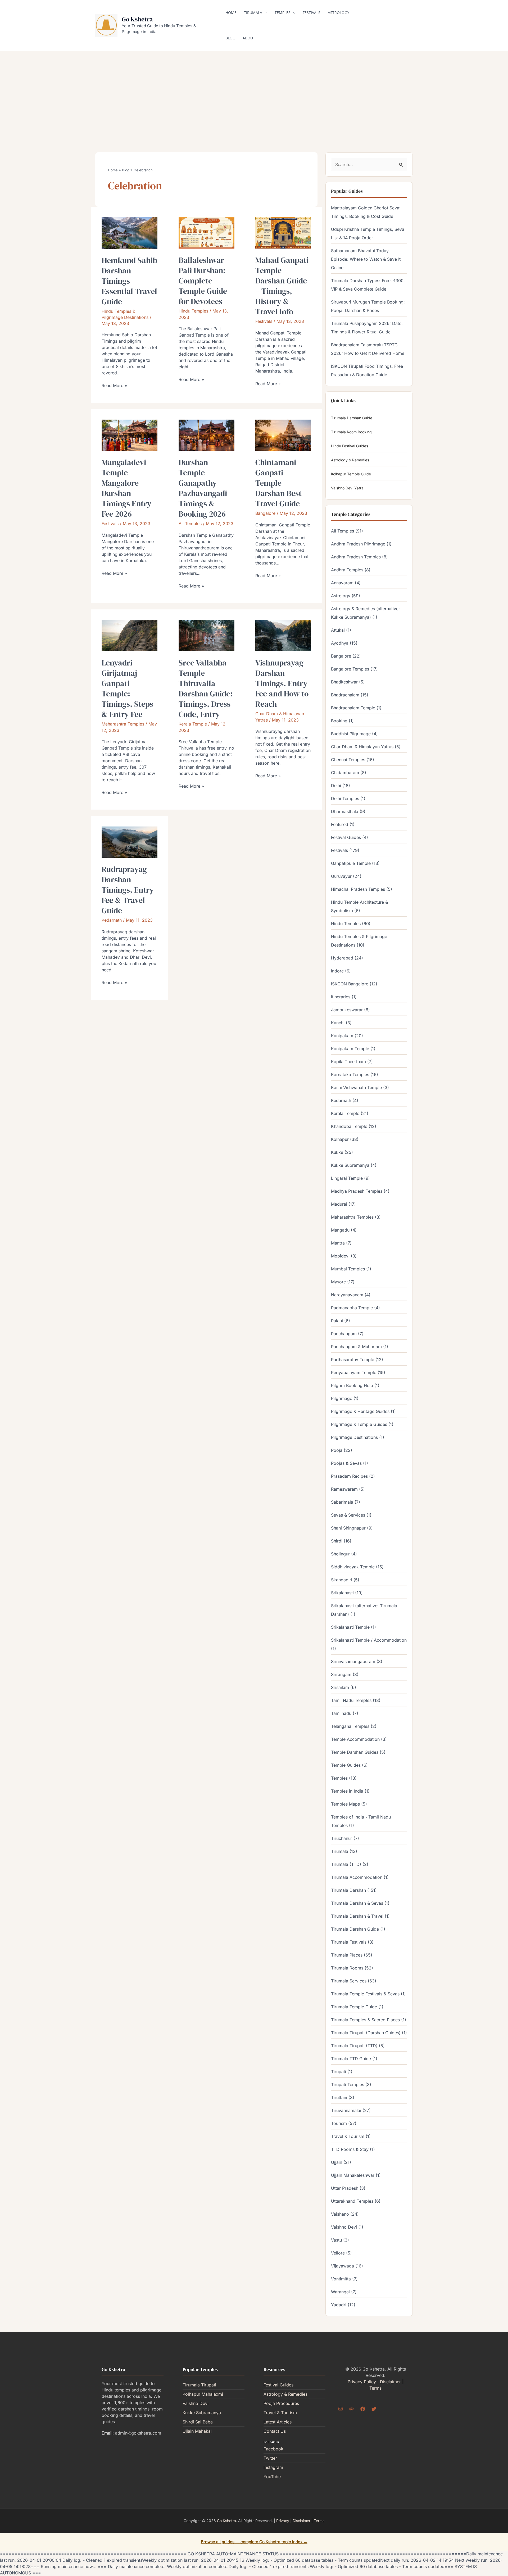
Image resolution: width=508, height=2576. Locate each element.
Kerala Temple (193, 724)
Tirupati (339, 2072)
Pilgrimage (342, 1398)
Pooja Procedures (281, 2403)
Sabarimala (342, 1502)
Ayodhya (340, 643)
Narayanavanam (347, 1295)
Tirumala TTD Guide (351, 2059)
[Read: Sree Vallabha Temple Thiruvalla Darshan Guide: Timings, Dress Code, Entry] (207, 635)
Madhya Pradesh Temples (357, 1191)
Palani (337, 1321)
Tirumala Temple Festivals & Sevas (365, 1994)
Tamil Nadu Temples (351, 1700)
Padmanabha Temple (352, 1308)
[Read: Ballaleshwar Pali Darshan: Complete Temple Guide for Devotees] (207, 233)
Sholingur (340, 1554)
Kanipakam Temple (350, 1049)
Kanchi (338, 1023)
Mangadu (340, 1230)
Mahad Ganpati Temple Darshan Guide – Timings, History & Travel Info (282, 286)
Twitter (270, 2458)
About (249, 38)
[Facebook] (363, 2409)
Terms (375, 2388)
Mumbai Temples (348, 1269)
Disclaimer (390, 2382)
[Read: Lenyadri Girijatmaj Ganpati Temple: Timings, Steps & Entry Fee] (130, 635)
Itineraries (341, 997)
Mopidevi (340, 1256)
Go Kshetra (137, 19)
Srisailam (340, 1687)
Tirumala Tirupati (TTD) (354, 2046)
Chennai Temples (348, 760)
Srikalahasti (342, 1593)
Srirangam (341, 1674)
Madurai (339, 1204)
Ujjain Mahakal (197, 2431)
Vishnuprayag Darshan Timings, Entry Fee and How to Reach (282, 683)
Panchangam (344, 1334)
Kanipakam (342, 1036)
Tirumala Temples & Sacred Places (365, 2020)
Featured (340, 824)
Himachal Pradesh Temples (358, 889)
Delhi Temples (345, 798)
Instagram (273, 2467)
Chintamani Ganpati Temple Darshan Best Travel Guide (278, 483)
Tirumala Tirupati (199, 2385)
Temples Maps (345, 1804)
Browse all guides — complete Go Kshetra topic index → (254, 2542)
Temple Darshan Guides (355, 1752)
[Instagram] (341, 2409)
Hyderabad (342, 958)
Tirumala (253, 13)
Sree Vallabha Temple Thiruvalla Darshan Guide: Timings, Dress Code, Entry (206, 688)
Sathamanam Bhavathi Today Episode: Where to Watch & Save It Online (366, 259)
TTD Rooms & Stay (350, 2149)
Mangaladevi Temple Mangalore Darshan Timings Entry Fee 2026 (126, 488)
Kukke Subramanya (350, 1165)
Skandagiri (342, 1580)
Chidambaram (345, 773)
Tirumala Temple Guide (354, 2007)
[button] (265, 13)
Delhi (336, 786)
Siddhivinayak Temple (353, 1567)
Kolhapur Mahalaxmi (203, 2394)
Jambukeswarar (347, 1010)
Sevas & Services (348, 1515)
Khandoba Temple (349, 1126)
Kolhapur (340, 1139)
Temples (283, 13)
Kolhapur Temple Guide (351, 474)
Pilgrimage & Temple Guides (359, 1424)
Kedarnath (112, 920)
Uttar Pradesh (345, 2188)
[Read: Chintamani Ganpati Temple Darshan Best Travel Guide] (283, 435)
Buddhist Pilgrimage (351, 734)
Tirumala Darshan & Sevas (357, 1903)
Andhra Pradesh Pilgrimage (358, 544)
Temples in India (347, 1791)
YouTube (272, 2477)
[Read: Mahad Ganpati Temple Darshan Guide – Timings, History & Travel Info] (283, 233)
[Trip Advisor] (352, 2409)
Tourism (339, 2123)
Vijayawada (343, 2266)
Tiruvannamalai (346, 2110)
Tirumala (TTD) (346, 1864)
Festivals (312, 13)
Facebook (273, 2449)
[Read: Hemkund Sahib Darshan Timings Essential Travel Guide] (130, 233)
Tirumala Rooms (347, 1968)
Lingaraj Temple (347, 1178)
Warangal (340, 2292)
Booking (339, 721)
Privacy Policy (362, 2382)
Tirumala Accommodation (357, 1877)
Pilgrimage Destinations (354, 1437)
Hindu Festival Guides (350, 446)
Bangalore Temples (350, 669)
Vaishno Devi (344, 2227)
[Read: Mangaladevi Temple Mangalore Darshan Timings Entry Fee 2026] (130, 435)
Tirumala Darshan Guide (352, 418)
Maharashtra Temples (123, 724)
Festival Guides (346, 837)
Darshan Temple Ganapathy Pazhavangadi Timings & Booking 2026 (203, 488)
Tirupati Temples (348, 2084)
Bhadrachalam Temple (353, 708)
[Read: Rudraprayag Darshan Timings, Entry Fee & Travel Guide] (130, 842)
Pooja (337, 1450)
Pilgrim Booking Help (352, 1385)
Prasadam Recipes (349, 1476)
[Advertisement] (254, 93)
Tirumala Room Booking (351, 432)
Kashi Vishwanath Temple (356, 1087)
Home (231, 13)
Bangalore (265, 513)
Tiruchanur (342, 1838)
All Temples (190, 524)
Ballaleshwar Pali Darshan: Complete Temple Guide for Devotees (203, 281)
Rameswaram (344, 1489)
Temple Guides (346, 1765)
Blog (230, 38)
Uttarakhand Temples (352, 2201)
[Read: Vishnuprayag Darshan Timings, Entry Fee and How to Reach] (283, 635)
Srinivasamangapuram (353, 1661)
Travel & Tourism (348, 2136)
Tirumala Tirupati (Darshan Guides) (366, 2033)
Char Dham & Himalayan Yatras (362, 747)
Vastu (336, 2240)
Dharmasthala (345, 811)
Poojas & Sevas (346, 1463)
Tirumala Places (347, 1955)
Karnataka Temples (350, 1075)
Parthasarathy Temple (353, 1360)
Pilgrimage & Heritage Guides (360, 1411)
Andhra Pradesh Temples (356, 557)
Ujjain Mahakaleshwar (353, 2175)
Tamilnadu (341, 1713)
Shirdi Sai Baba (198, 2422)
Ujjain (337, 2162)
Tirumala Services (349, 1981)
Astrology (339, 13)
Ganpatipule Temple (351, 863)
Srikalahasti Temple (350, 1627)
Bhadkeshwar (344, 682)
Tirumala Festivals (349, 1942)
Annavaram (342, 583)
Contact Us (275, 2431)
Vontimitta (341, 2279)
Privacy (283, 2521)
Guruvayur (341, 876)
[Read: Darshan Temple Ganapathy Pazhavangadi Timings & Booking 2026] (207, 435)
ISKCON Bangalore (350, 984)
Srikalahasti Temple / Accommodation (369, 1640)
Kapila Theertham (348, 1062)
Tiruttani (339, 2097)
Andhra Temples (347, 570)
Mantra (338, 1243)
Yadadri (339, 2305)
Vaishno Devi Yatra (347, 488)
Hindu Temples (193, 311)
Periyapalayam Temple (354, 1372)
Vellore (338, 2253)
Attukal (338, 630)
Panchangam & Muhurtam (356, 1347)
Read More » (114, 385)
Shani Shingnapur (348, 1528)
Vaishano (340, 2214)
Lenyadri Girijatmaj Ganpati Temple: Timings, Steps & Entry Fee (127, 688)
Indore (337, 971)
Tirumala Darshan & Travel (357, 1916)
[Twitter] (374, 2409)
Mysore (338, 1282)
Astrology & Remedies (350, 460)
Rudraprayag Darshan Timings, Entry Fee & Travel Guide (128, 890)
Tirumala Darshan (348, 1890)
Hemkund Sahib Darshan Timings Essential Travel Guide (129, 281)
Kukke (337, 1152)
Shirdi (337, 1541)
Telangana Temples (350, 1726)
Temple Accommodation (355, 1739)
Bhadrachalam (345, 695)
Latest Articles (278, 2422)
